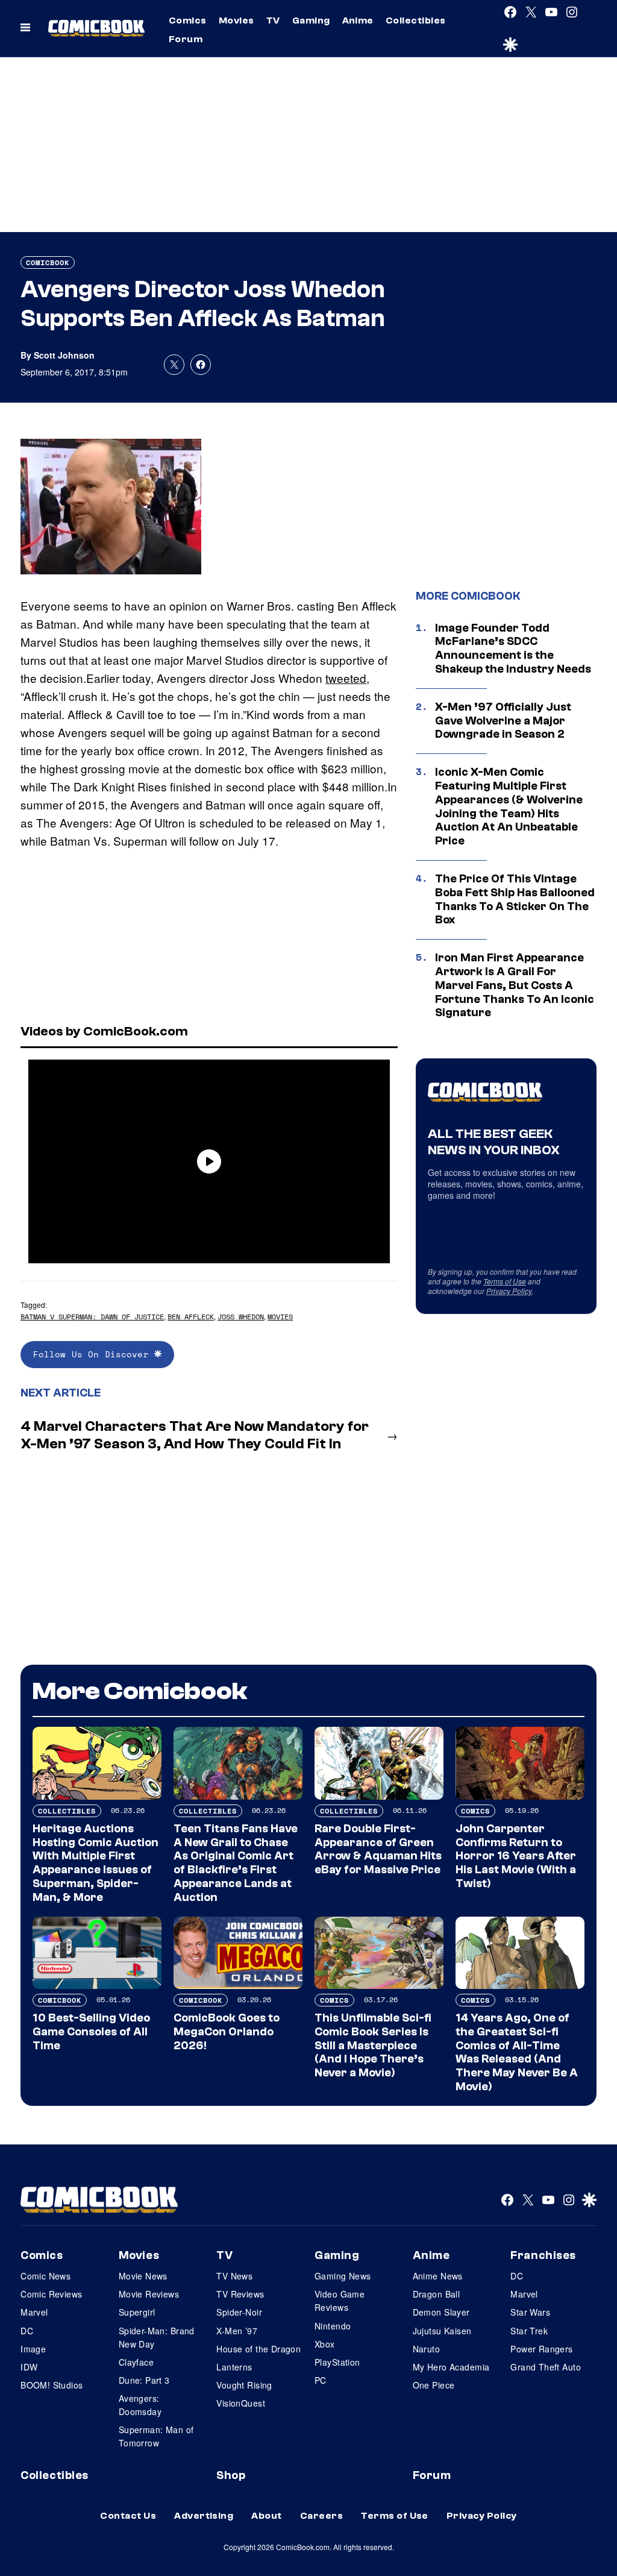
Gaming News (343, 2276)
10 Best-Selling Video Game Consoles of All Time (91, 2032)
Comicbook (48, 262)
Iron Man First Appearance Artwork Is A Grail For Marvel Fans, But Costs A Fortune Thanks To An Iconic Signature (515, 985)
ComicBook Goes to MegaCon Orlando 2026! (227, 2032)
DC (27, 2331)
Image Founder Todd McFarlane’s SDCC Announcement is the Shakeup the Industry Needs (513, 649)
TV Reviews (240, 2294)
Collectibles (416, 20)
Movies (236, 20)
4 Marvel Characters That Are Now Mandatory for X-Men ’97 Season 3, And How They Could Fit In (195, 1435)
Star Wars (530, 2312)
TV (273, 20)
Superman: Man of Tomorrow (156, 2436)
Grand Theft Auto (546, 2367)
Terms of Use (505, 1281)
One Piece (434, 2385)
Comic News (45, 2276)
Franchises (543, 2255)
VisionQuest (241, 2403)
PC (321, 2380)
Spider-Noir (239, 2312)
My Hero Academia (451, 2367)
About (266, 2516)
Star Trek (529, 2331)
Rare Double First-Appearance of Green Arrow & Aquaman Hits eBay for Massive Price (378, 1849)
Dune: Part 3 (144, 2380)
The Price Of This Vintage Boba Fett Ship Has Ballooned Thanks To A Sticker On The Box (515, 899)
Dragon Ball (437, 2294)
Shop (231, 2475)
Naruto (427, 2349)
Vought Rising (244, 2385)
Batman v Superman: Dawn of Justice (92, 1317)
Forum (186, 39)
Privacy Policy (509, 1291)
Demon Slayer (441, 2312)
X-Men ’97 (237, 2331)
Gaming (311, 20)
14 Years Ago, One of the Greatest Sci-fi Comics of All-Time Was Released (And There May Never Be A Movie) (517, 2052)
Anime (358, 20)
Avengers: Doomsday (140, 2405)
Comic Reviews (51, 2294)
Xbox (325, 2344)
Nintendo (333, 2326)
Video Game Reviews (340, 2301)
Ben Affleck (191, 1317)
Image (33, 2349)
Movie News (143, 2276)
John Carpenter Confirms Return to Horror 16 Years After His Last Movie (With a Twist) (516, 1856)
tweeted (346, 678)
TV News (234, 2276)
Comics (188, 20)
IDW (29, 2367)
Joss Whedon (241, 1317)
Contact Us (128, 2516)
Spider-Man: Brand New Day (157, 2337)
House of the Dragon (258, 2349)
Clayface (136, 2362)
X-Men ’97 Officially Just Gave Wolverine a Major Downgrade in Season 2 (503, 721)
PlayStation (337, 2362)
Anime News (438, 2276)
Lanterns (234, 2367)
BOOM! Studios (52, 2385)
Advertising (204, 2516)
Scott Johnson (64, 355)
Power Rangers (541, 2349)
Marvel (34, 2312)
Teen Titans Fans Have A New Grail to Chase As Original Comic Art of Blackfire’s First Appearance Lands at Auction (236, 1863)
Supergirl (137, 2312)
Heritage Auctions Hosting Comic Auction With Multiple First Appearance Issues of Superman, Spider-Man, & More (96, 1863)
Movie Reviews (149, 2294)
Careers (321, 2516)
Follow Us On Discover (94, 1354)
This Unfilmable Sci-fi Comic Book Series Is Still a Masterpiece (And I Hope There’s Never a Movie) (373, 2045)
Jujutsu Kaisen (442, 2331)
